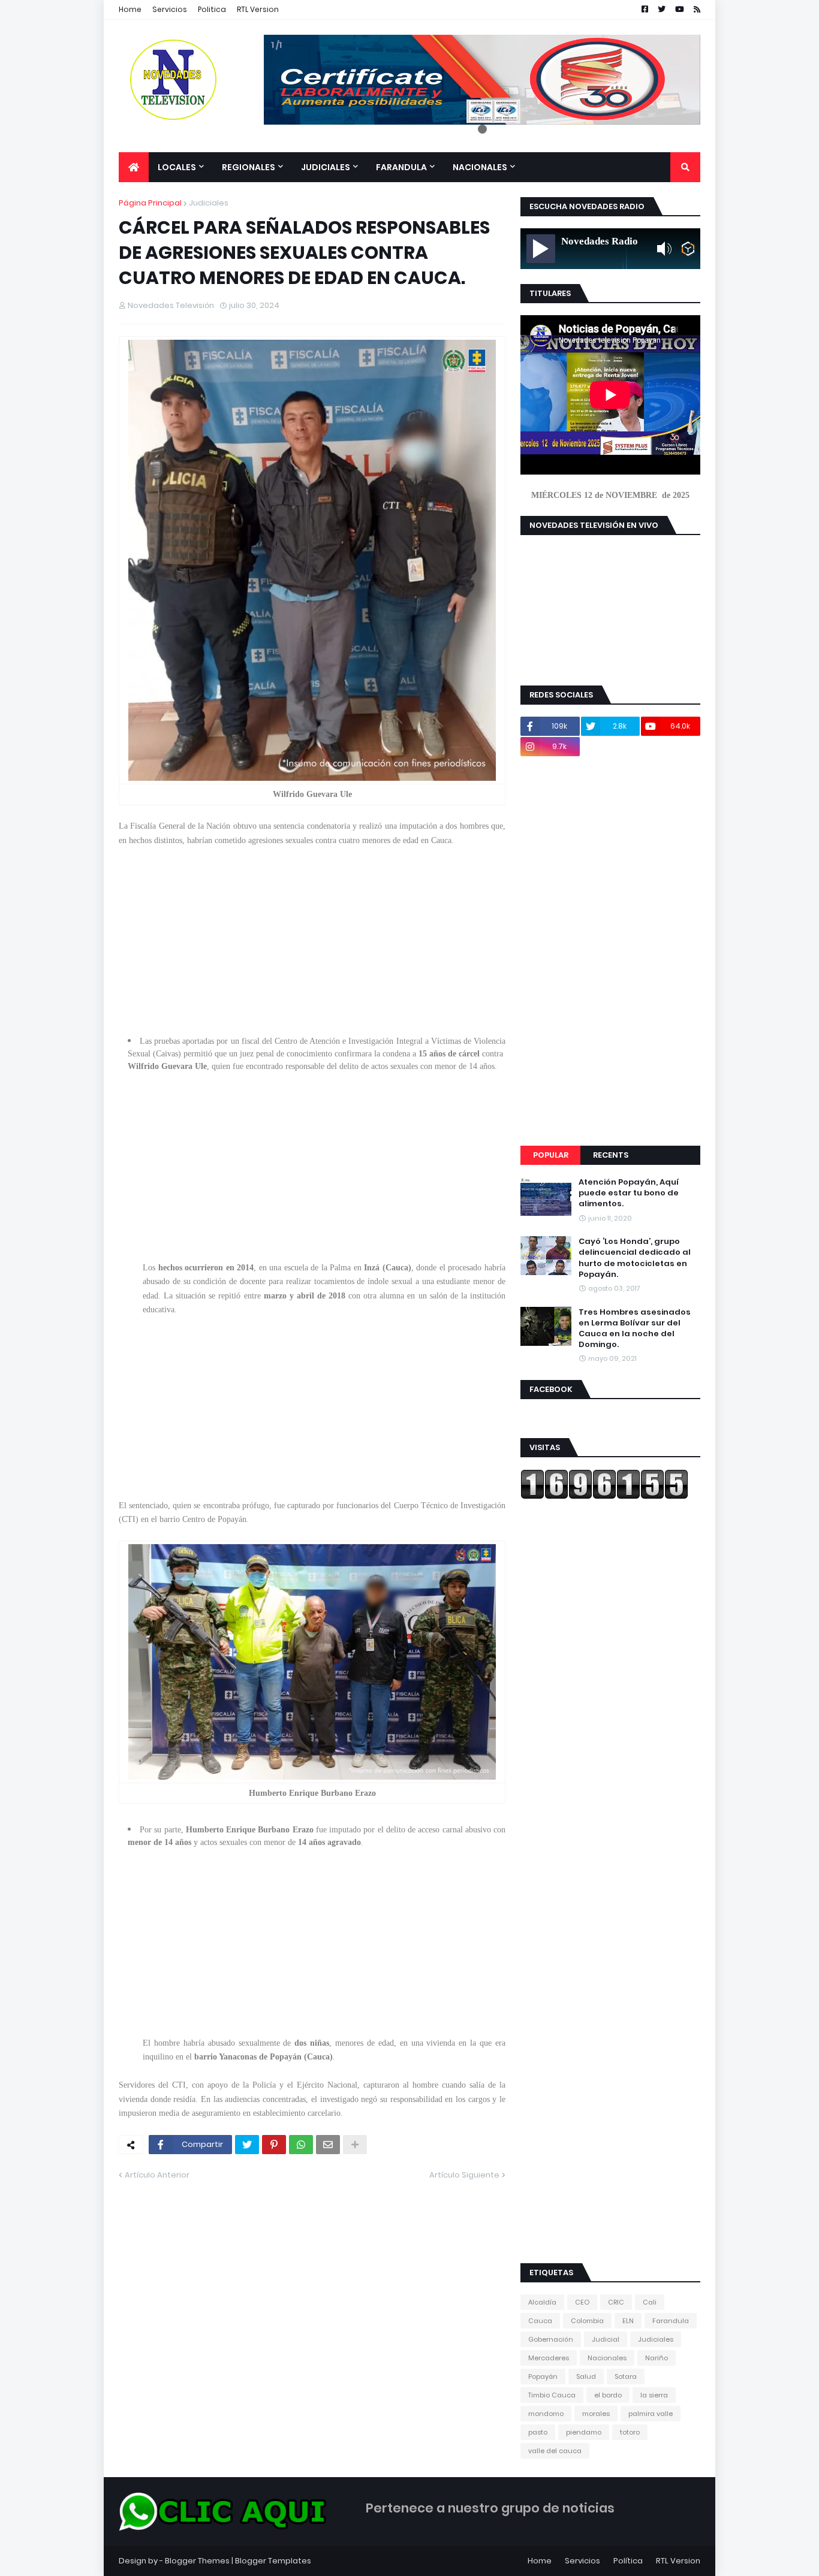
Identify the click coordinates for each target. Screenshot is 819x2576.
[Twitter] (247, 2145)
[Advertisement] (312, 931)
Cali (650, 2302)
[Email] (328, 2145)
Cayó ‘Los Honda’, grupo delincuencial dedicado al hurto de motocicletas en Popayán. (635, 1258)
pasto (538, 2432)
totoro (630, 2432)
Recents (611, 1155)
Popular (551, 1155)
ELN (628, 2321)
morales (596, 2414)
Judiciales (209, 203)
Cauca (540, 2321)
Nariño (657, 2358)
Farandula (671, 2321)
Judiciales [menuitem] (326, 167)
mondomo (546, 2414)
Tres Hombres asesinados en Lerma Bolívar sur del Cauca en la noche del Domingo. (635, 1329)
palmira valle (651, 2414)
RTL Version (258, 9)
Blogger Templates (273, 2561)
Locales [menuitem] (177, 167)
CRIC (616, 2302)
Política (628, 2561)
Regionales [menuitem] (249, 167)
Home (130, 9)
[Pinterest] (274, 2145)
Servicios (170, 9)
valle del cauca (555, 2451)
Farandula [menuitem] (401, 167)
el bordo (608, 2395)
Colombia (587, 2321)
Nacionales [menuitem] (480, 167)
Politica (212, 9)
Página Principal (150, 203)
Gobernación (551, 2339)
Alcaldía (542, 2302)
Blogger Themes (197, 2561)
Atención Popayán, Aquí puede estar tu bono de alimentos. (629, 1193)
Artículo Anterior (157, 2175)
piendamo (584, 2432)
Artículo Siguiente (464, 2175)
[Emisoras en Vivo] (688, 249)
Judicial (606, 2339)
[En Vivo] (541, 249)
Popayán (543, 2376)
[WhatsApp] (301, 2145)
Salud (586, 2376)
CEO (582, 2302)
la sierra (654, 2395)
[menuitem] (134, 167)
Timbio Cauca (552, 2395)
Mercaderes (549, 2358)
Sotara (626, 2376)
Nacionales (607, 2358)
